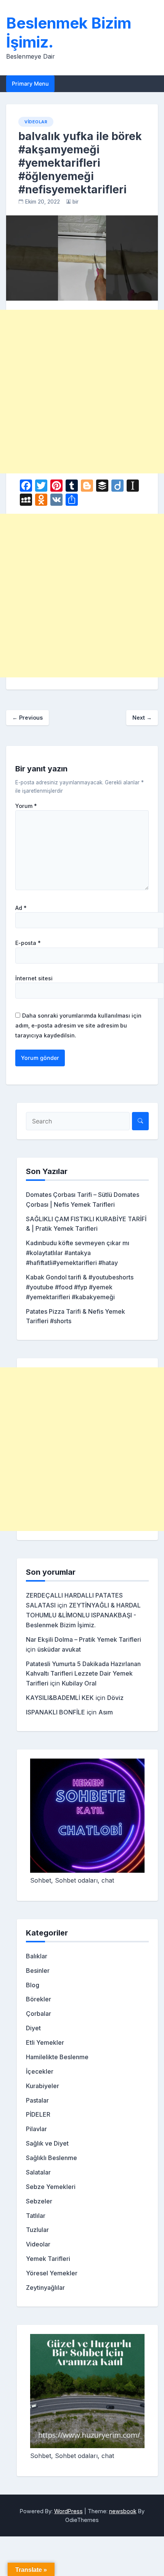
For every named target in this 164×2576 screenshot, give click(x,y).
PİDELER (38, 2114)
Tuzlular (37, 2230)
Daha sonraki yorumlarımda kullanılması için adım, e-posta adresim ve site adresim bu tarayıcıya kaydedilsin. (78, 1025)
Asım (106, 1712)
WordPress (68, 2511)
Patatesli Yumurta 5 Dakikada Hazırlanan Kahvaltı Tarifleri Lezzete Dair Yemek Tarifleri (83, 1674)
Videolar (36, 122)
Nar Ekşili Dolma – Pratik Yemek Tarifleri (84, 1639)
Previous (27, 718)
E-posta (28, 943)
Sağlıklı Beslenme (51, 2158)
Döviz (115, 1698)
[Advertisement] (82, 392)
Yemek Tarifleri (48, 2259)
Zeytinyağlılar (45, 2288)
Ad (21, 908)
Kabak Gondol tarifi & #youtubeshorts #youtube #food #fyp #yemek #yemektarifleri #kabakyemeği (80, 1287)
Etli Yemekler (45, 2042)
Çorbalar (39, 2014)
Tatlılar (36, 2216)
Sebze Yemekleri (51, 2187)
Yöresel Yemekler (52, 2273)
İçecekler (40, 2071)
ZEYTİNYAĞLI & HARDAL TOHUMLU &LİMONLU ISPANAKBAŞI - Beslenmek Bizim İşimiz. (83, 1615)
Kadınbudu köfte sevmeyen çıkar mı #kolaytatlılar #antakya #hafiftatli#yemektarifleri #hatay (78, 1253)
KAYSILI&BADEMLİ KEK (60, 1698)
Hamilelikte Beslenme (57, 2057)
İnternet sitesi (34, 978)
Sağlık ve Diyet (47, 2143)
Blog (33, 1985)
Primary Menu (30, 84)
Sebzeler (39, 2201)
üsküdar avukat (59, 1649)
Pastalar (37, 2100)
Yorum (26, 806)
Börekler (39, 1999)
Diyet (33, 2028)
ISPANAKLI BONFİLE (55, 1712)
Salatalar (38, 2172)
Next (142, 718)
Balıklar (37, 1956)
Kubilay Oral (79, 1683)
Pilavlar (36, 2129)
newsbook (123, 2511)
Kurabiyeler (43, 2086)
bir (76, 202)
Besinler (38, 1971)
